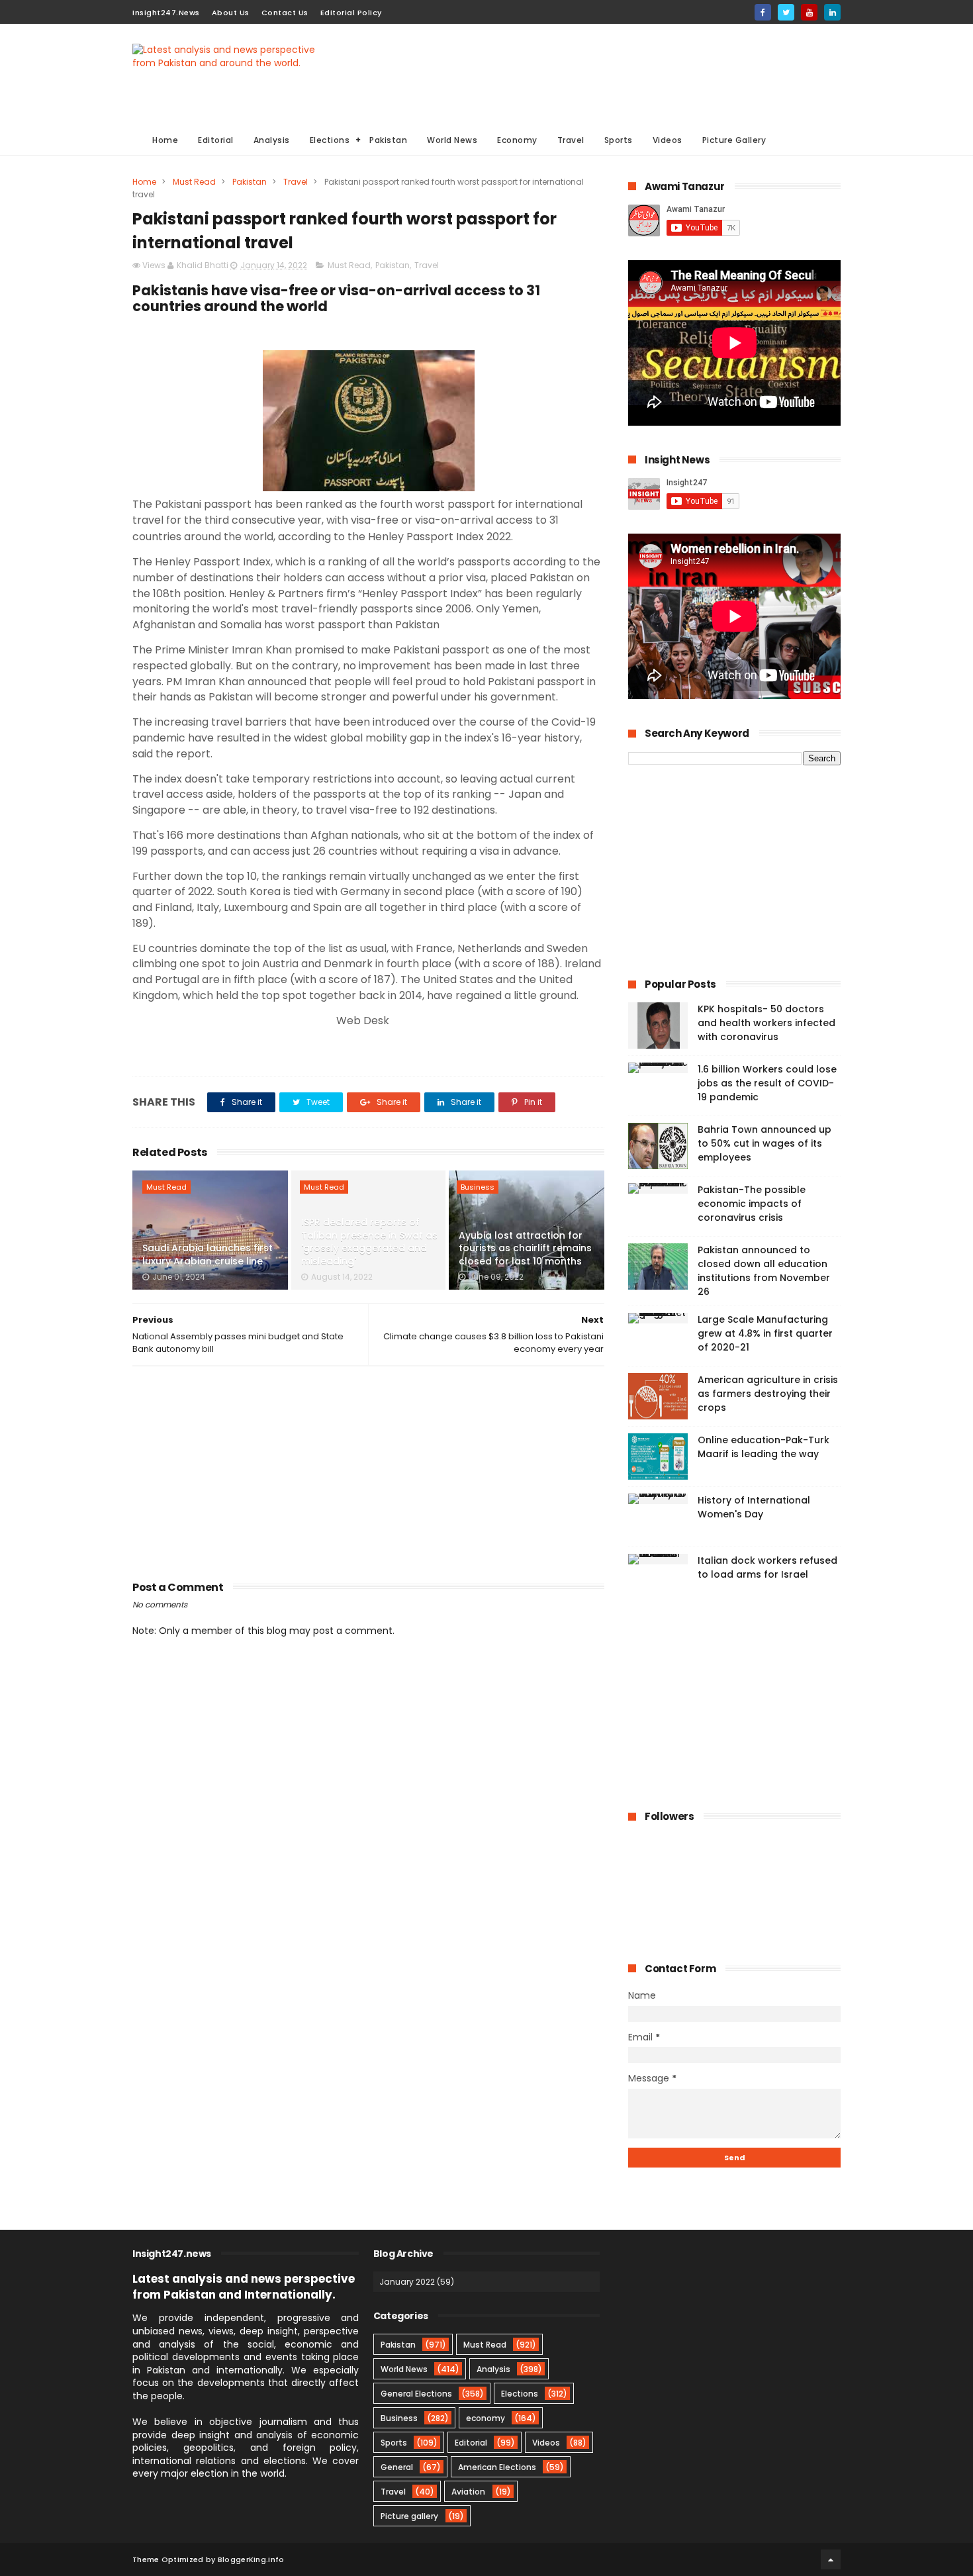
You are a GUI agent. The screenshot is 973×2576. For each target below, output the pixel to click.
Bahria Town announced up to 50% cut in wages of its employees (764, 1143)
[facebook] (763, 12)
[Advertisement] (600, 73)
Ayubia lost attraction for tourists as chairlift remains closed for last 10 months (525, 1248)
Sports (619, 140)
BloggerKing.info (251, 2559)
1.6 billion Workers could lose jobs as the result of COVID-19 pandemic (767, 1083)
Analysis (272, 140)
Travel (571, 140)
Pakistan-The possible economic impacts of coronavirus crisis (752, 1204)
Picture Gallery (734, 140)
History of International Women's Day (754, 1507)
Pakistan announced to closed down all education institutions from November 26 (764, 1271)
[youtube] (809, 12)
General (397, 2467)
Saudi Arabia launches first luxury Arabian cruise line (208, 1255)
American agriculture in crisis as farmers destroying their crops (768, 1394)
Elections (330, 140)
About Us (231, 13)
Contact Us (285, 13)
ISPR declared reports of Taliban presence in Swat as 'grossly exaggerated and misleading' (369, 1242)
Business (478, 1187)
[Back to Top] (831, 2559)
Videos (668, 140)
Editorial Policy (351, 13)
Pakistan (388, 140)
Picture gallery (409, 2516)
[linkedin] (832, 12)
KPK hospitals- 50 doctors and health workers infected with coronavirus (766, 1023)
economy (486, 2418)
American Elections (497, 2467)
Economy (517, 140)
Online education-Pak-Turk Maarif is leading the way (764, 1447)
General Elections (416, 2394)
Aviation (468, 2492)
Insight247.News (166, 13)
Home (165, 140)
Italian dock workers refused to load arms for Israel (767, 1567)
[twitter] (786, 12)
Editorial (216, 140)
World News (452, 140)
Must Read (194, 182)
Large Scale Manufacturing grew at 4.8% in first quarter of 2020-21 (765, 1333)
